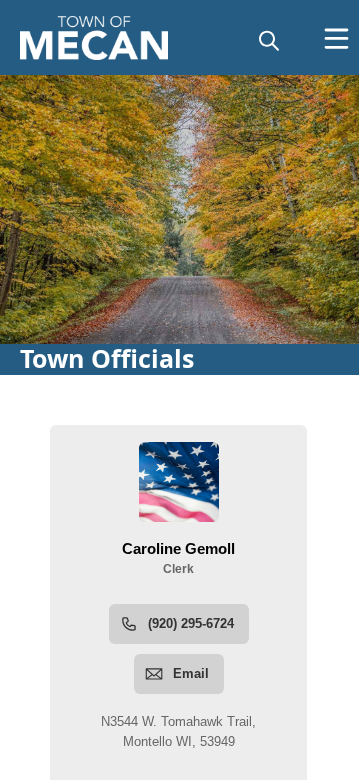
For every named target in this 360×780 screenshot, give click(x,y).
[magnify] (269, 40)
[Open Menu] (336, 38)
